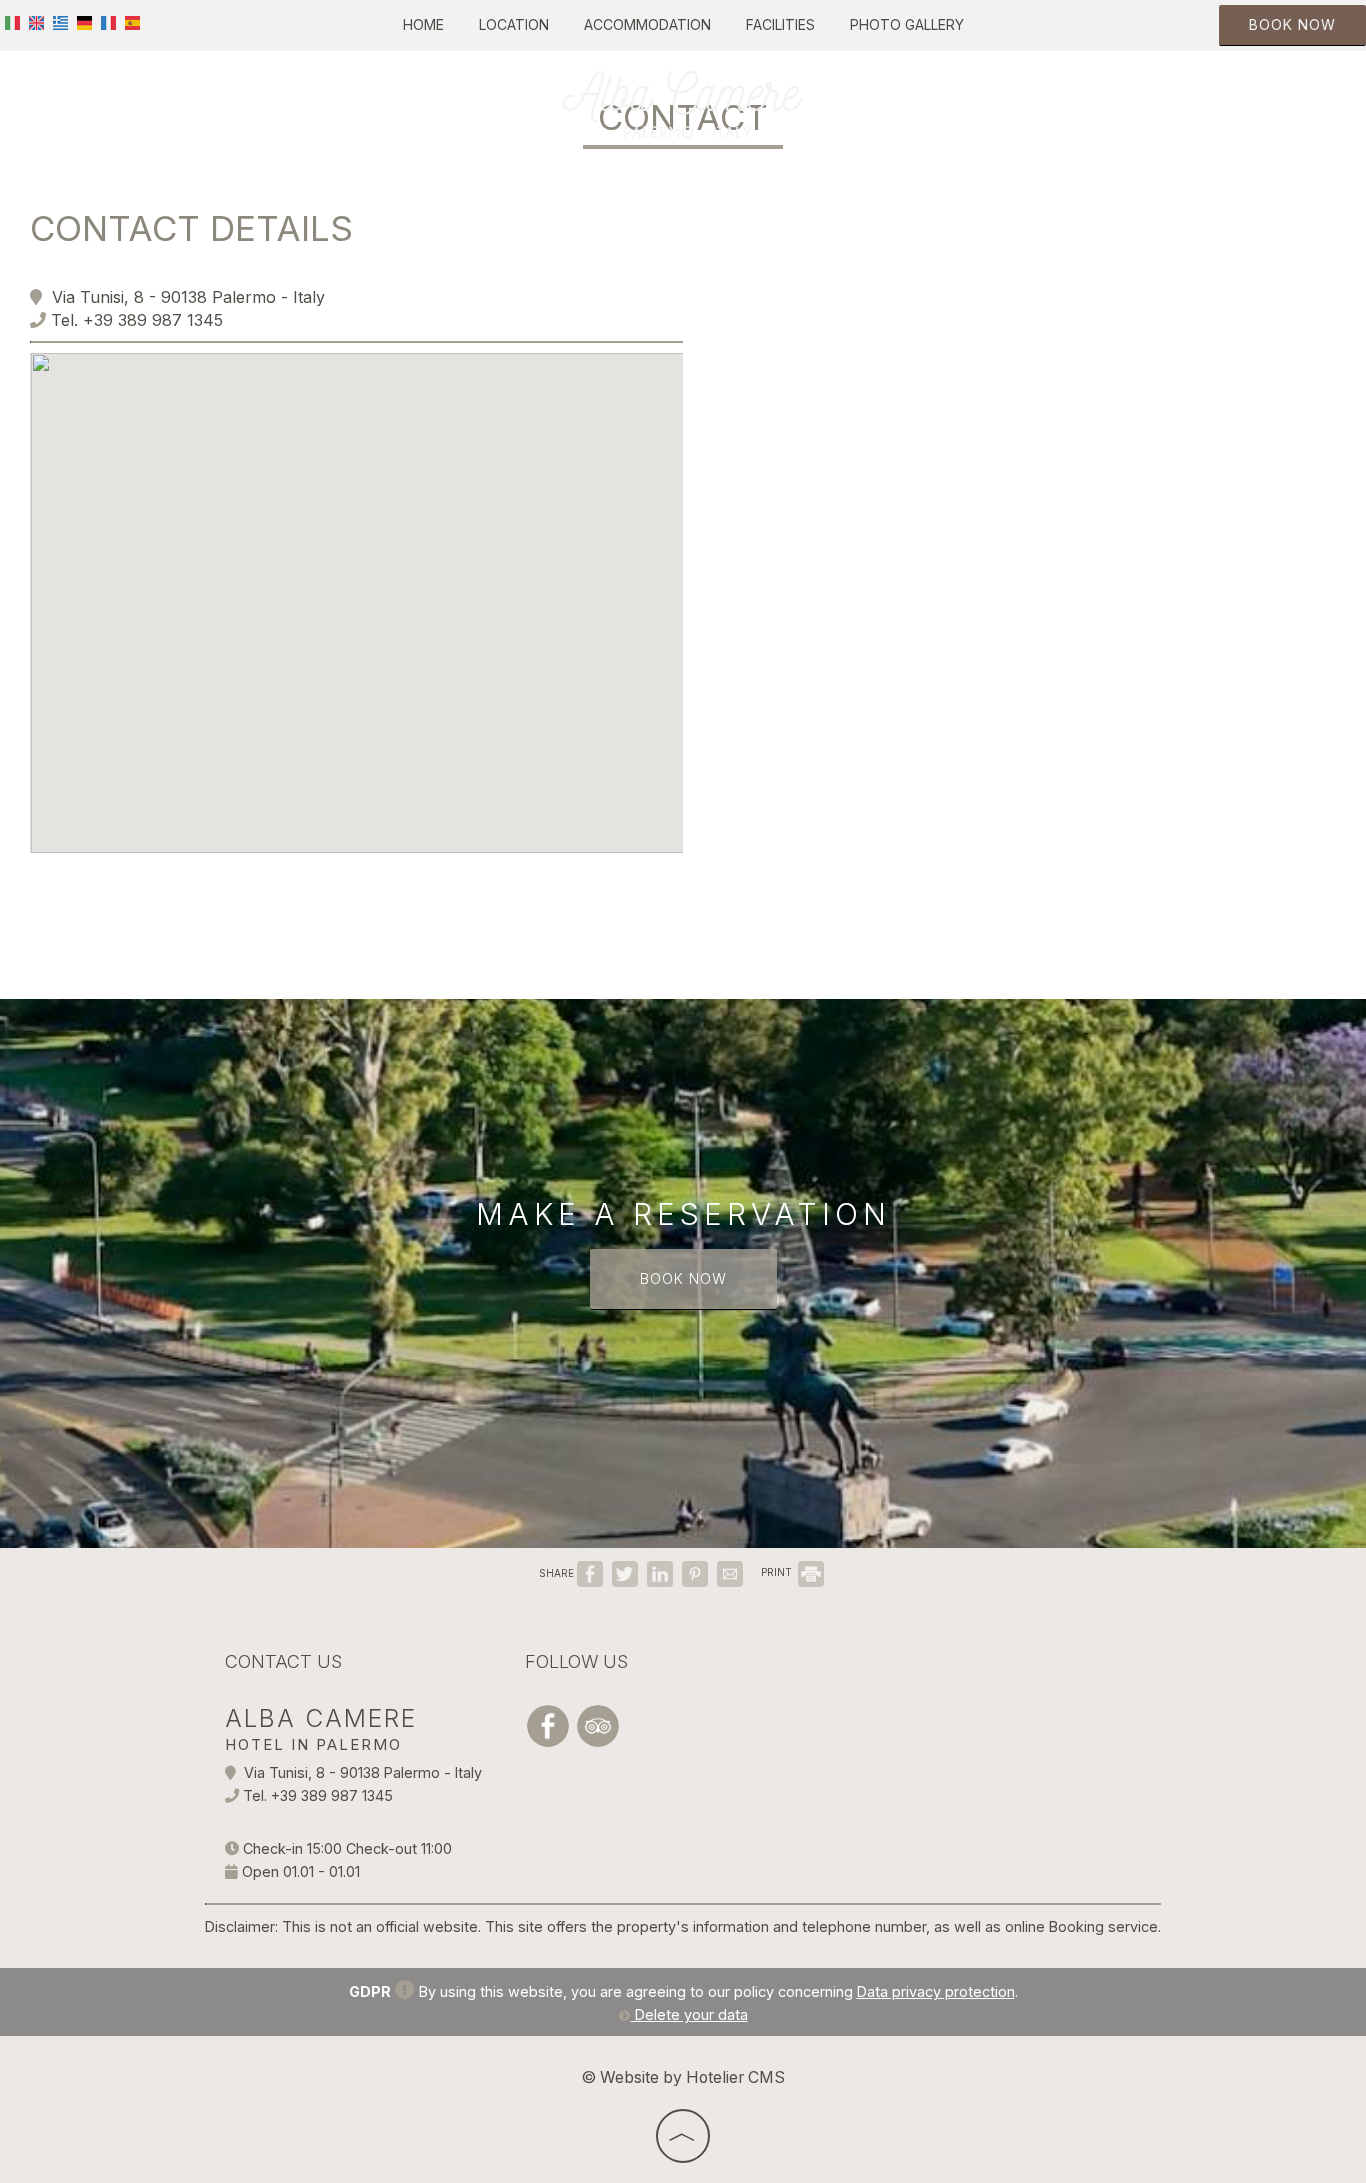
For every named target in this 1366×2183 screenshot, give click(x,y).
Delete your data (689, 2014)
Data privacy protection (936, 1991)
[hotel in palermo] (683, 103)
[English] (36, 21)
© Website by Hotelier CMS (683, 2077)
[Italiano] (12, 21)
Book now (1292, 24)
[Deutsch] (84, 21)
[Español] (132, 21)
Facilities (780, 24)
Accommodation (647, 24)
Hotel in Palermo (313, 1744)
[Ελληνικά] (60, 21)
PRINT (778, 1572)
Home (423, 24)
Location (514, 24)
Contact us (283, 1661)
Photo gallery (907, 24)
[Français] (108, 21)
